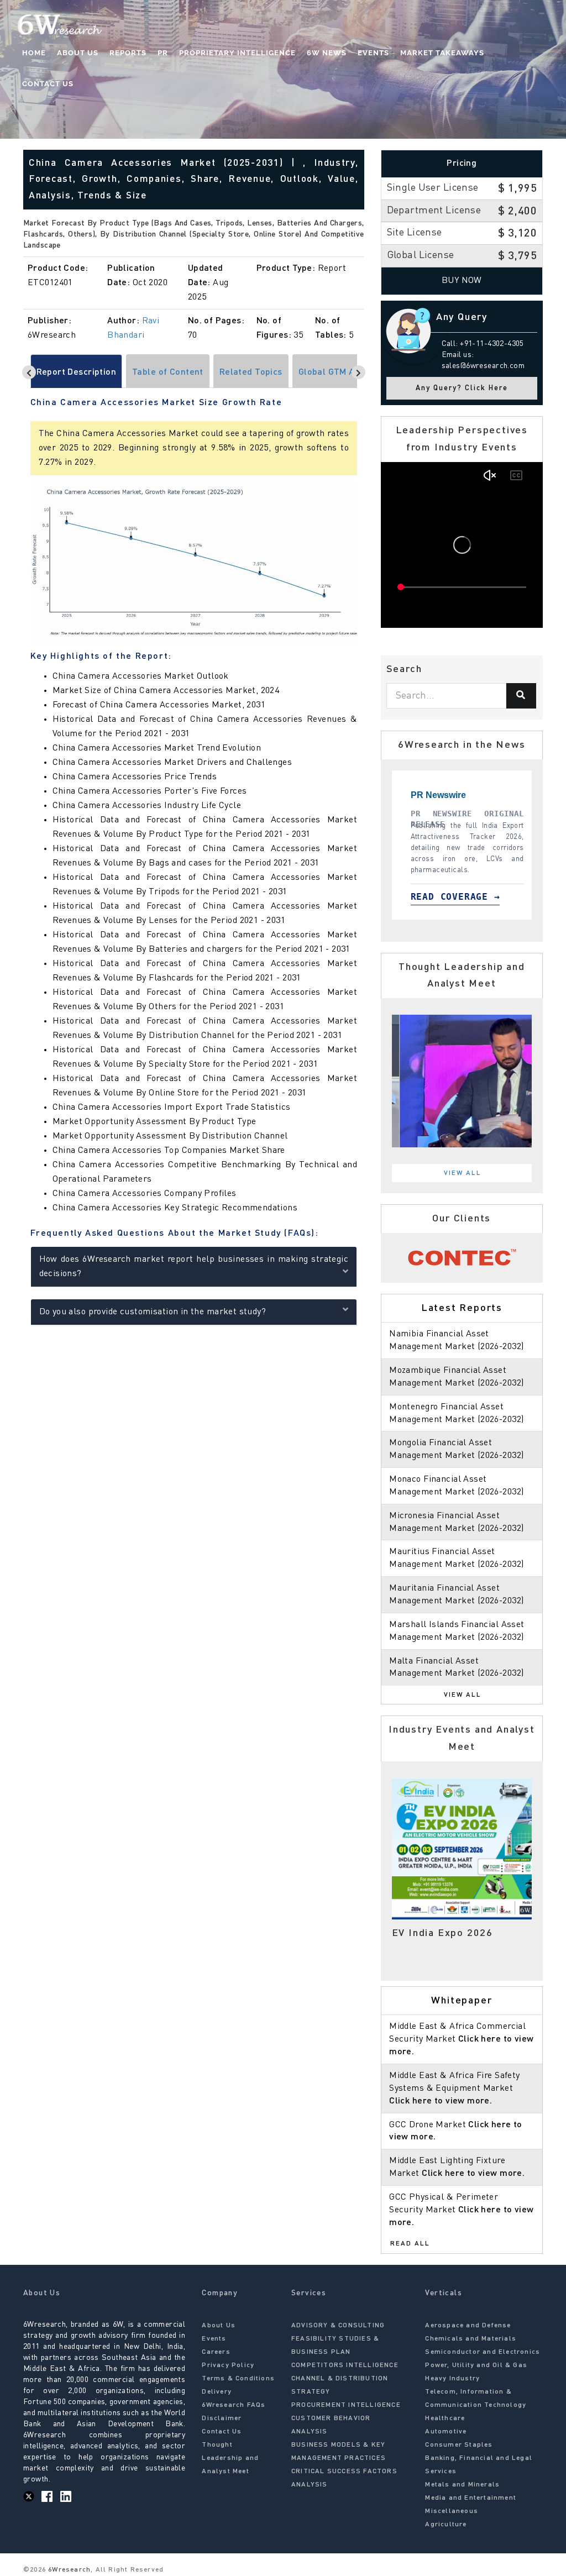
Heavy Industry (452, 2379)
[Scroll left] (29, 372)
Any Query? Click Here (462, 388)
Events (373, 53)
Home (34, 53)
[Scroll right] (358, 372)
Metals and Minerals (462, 2485)
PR (163, 53)
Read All (410, 2244)
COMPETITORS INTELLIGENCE (345, 2365)
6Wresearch (68, 2570)
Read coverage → (424, 897)
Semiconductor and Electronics (483, 2352)
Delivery (217, 2392)
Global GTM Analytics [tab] (343, 373)
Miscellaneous (452, 2511)
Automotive (446, 2432)
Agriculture (446, 2525)
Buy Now (462, 281)
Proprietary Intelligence (237, 53)
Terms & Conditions (238, 2379)
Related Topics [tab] (251, 373)
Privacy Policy (228, 2365)
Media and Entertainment (471, 2498)
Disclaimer (222, 2418)
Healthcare (445, 2418)
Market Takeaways (442, 53)
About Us (78, 53)
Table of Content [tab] (168, 373)
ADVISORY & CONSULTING (338, 2326)
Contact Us (48, 84)
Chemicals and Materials (471, 2339)
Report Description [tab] (77, 373)
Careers (216, 2352)
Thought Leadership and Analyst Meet (230, 2458)
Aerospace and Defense (468, 2326)
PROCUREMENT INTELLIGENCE (346, 2405)
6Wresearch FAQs (234, 2405)
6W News (327, 53)
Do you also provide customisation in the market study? (153, 1312)
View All (463, 1173)
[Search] (521, 696)
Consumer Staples (459, 2445)
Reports (128, 53)
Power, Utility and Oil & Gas (476, 2365)
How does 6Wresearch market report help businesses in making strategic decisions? (194, 1267)
